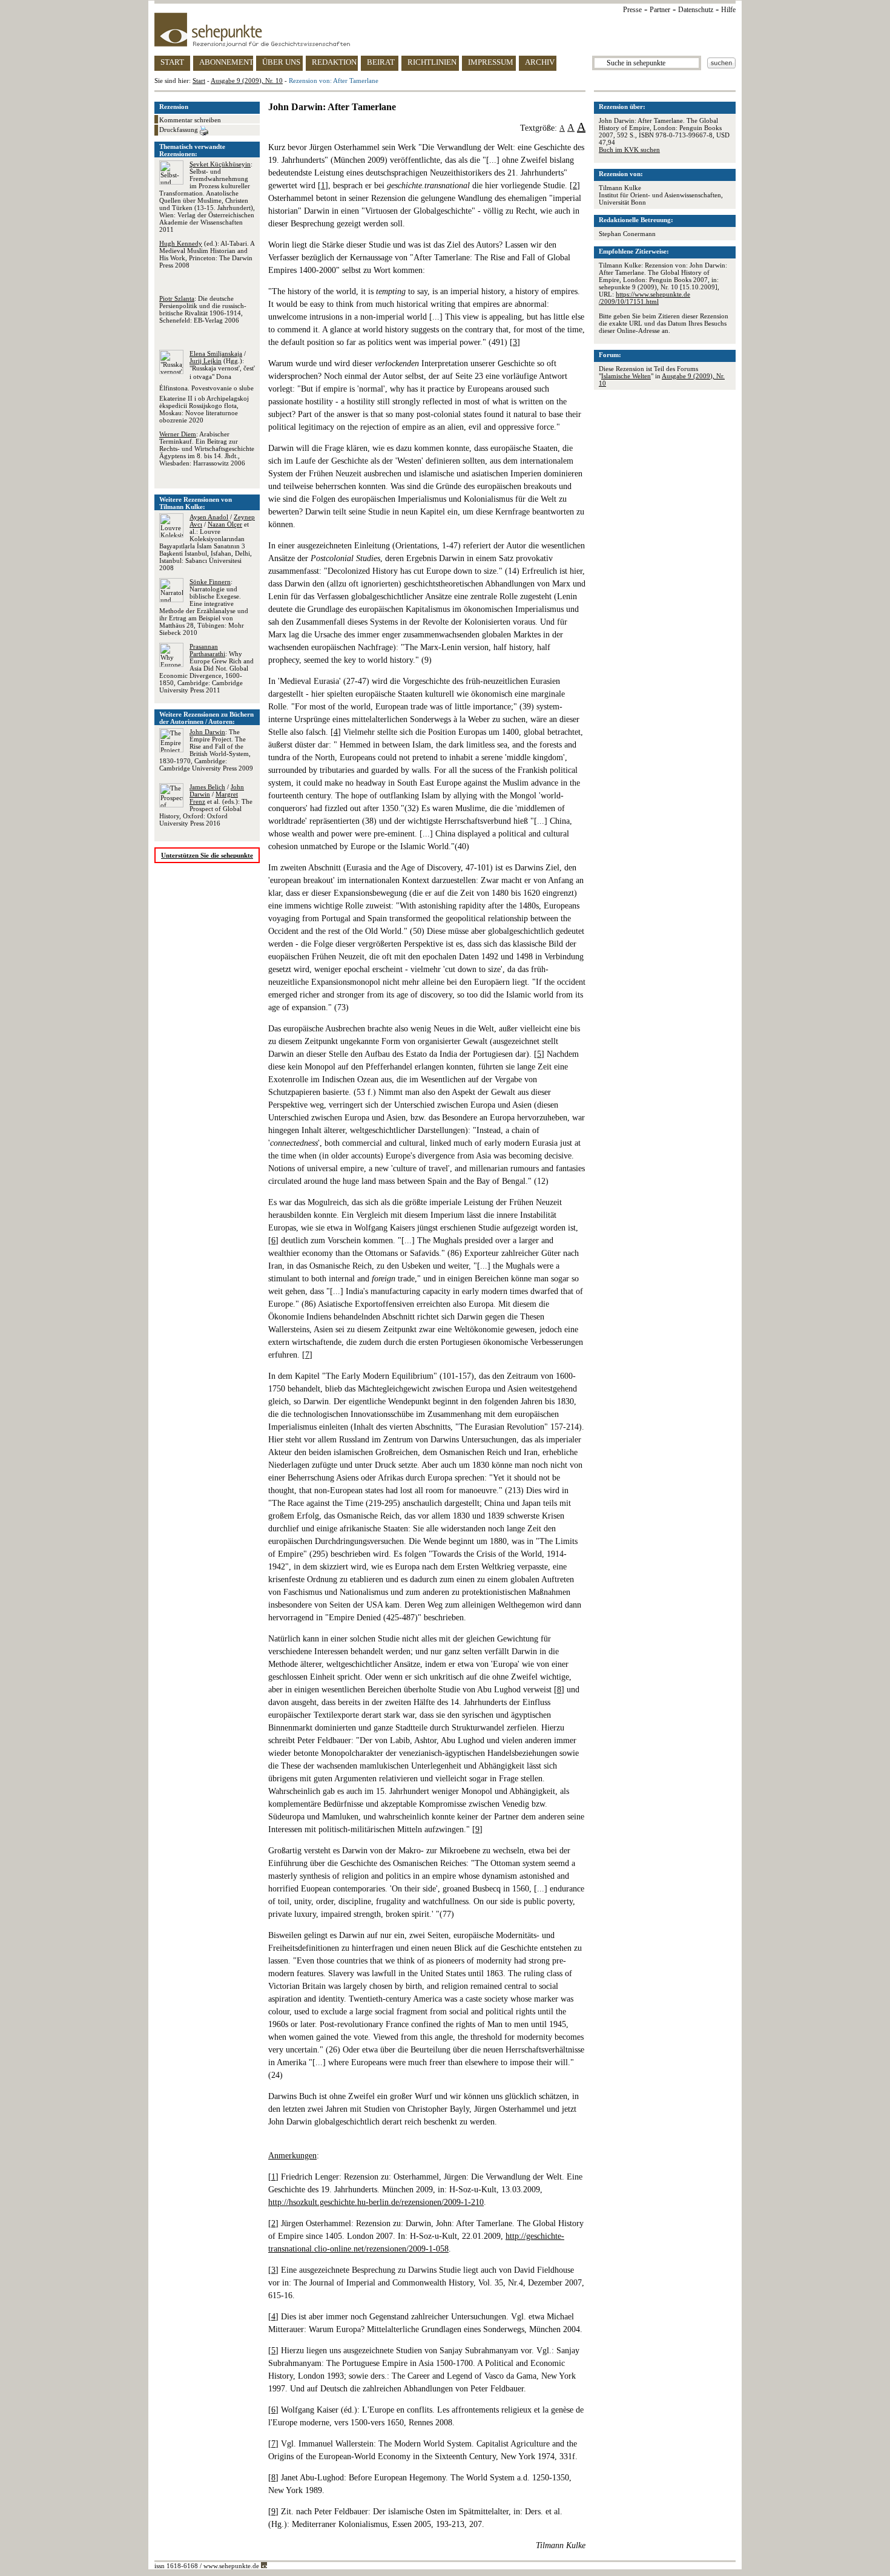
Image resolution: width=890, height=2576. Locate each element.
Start (199, 80)
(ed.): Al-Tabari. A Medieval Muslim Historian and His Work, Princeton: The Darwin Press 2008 (207, 254)
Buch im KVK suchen (629, 149)
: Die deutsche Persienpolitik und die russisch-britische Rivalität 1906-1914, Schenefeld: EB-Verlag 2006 (203, 309)
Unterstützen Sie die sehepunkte (207, 855)
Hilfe (728, 10)
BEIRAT (381, 62)
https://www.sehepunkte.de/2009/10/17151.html (644, 298)
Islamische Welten (626, 376)
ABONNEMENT (226, 62)
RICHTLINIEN (432, 62)
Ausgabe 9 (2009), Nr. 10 (247, 80)
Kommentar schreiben (190, 120)
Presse (632, 10)
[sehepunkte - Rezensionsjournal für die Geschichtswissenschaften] (445, 30)
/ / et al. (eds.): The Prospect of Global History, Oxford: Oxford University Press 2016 (206, 805)
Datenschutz (696, 10)
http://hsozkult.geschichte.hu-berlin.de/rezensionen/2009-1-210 (376, 2202)
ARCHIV (540, 62)
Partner (660, 10)
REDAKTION (334, 62)
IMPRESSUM (491, 62)
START (172, 62)
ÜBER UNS (281, 62)
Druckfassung (180, 130)
